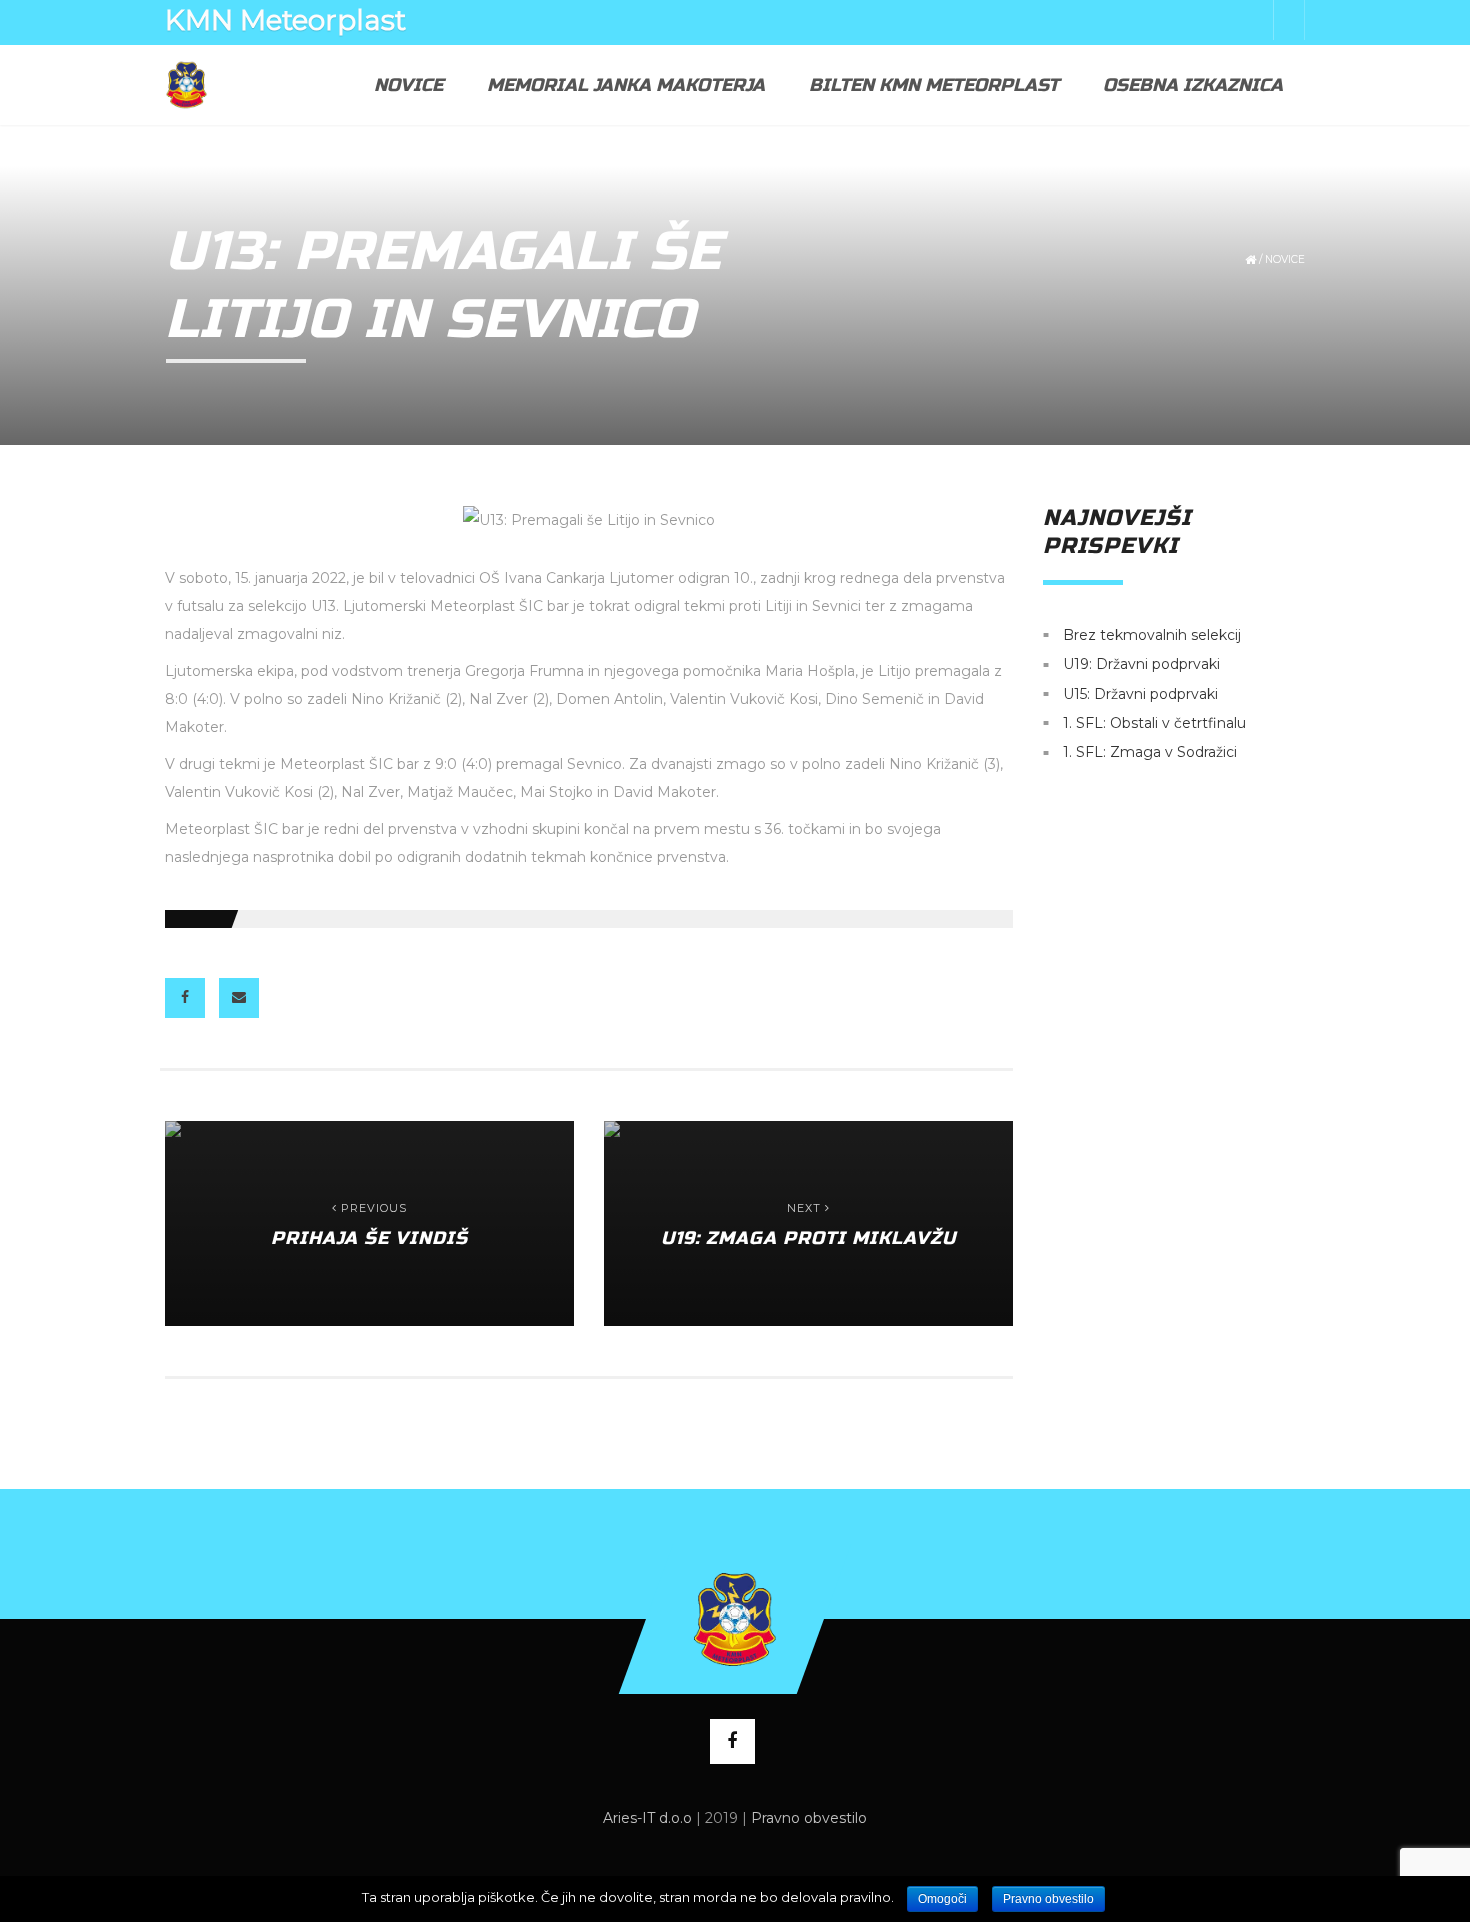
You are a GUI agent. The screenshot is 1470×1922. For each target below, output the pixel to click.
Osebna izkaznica (1193, 85)
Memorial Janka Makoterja (626, 85)
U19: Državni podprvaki (1141, 665)
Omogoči (942, 1899)
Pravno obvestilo (809, 1818)
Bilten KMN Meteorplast (934, 85)
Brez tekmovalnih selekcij (1152, 635)
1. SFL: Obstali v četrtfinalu (1154, 723)
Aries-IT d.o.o (647, 1818)
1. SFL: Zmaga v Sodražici (1150, 753)
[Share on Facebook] (185, 998)
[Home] (186, 85)
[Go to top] (735, 1619)
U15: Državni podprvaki (1140, 694)
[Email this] (239, 998)
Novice (408, 85)
